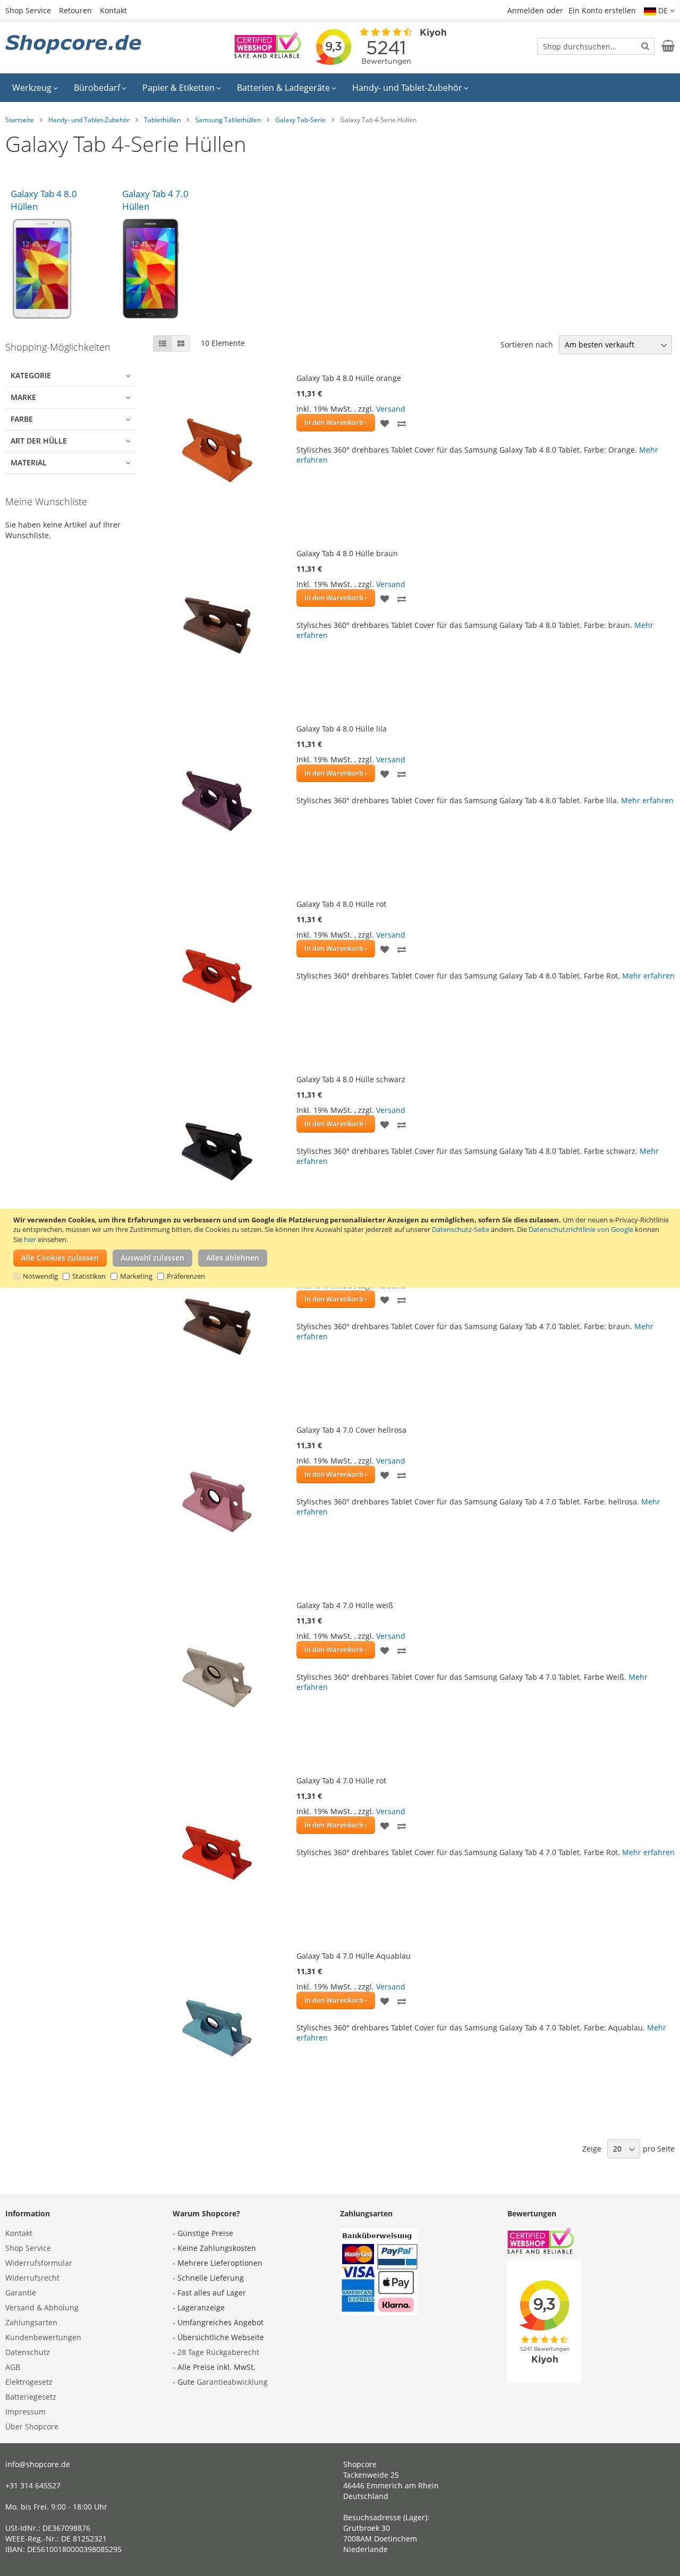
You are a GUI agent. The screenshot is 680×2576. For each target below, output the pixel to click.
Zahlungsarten (31, 2322)
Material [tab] (29, 462)
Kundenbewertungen (43, 2337)
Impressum (25, 2412)
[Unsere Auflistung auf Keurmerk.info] (268, 55)
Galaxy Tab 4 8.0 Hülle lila (342, 729)
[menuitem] (35, 88)
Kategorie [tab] (31, 375)
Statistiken (89, 1277)
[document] (341, 1248)
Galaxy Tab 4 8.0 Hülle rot (341, 904)
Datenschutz (28, 2352)
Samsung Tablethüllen (228, 120)
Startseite (20, 120)
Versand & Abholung (42, 2307)
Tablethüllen (162, 120)
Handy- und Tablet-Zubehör (89, 120)
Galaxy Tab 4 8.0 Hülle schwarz (351, 1079)
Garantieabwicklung (232, 2382)
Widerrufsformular (39, 2263)
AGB (13, 2367)
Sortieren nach (527, 345)
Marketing (136, 1277)
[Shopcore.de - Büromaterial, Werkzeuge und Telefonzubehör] (74, 45)
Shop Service (28, 10)
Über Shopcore (32, 2426)
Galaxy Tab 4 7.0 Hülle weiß (345, 1605)
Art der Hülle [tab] (39, 441)
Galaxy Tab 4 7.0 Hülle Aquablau (354, 1956)
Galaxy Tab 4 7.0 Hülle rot (341, 1780)
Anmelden (526, 10)
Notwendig (40, 1277)
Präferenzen (186, 1277)
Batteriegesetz (31, 2397)
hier (30, 1239)
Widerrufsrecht (32, 2278)
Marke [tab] (23, 397)
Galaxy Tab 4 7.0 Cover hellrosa (351, 1430)
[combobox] (596, 46)
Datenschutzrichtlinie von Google (581, 1230)
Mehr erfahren (647, 800)
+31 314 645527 (33, 2485)
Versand (391, 409)
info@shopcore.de (38, 2464)
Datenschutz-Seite (461, 1230)
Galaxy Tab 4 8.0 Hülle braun (347, 553)
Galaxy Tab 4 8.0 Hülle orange (349, 378)
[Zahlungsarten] (379, 2312)
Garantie (21, 2293)
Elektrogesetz (29, 2382)
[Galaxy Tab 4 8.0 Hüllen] (61, 269)
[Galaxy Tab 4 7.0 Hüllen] (173, 269)
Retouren (75, 10)
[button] (659, 11)
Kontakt (113, 10)
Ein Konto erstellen (602, 10)
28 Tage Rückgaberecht (218, 2352)
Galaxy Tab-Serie (300, 120)
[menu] (340, 88)
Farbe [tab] (22, 419)
